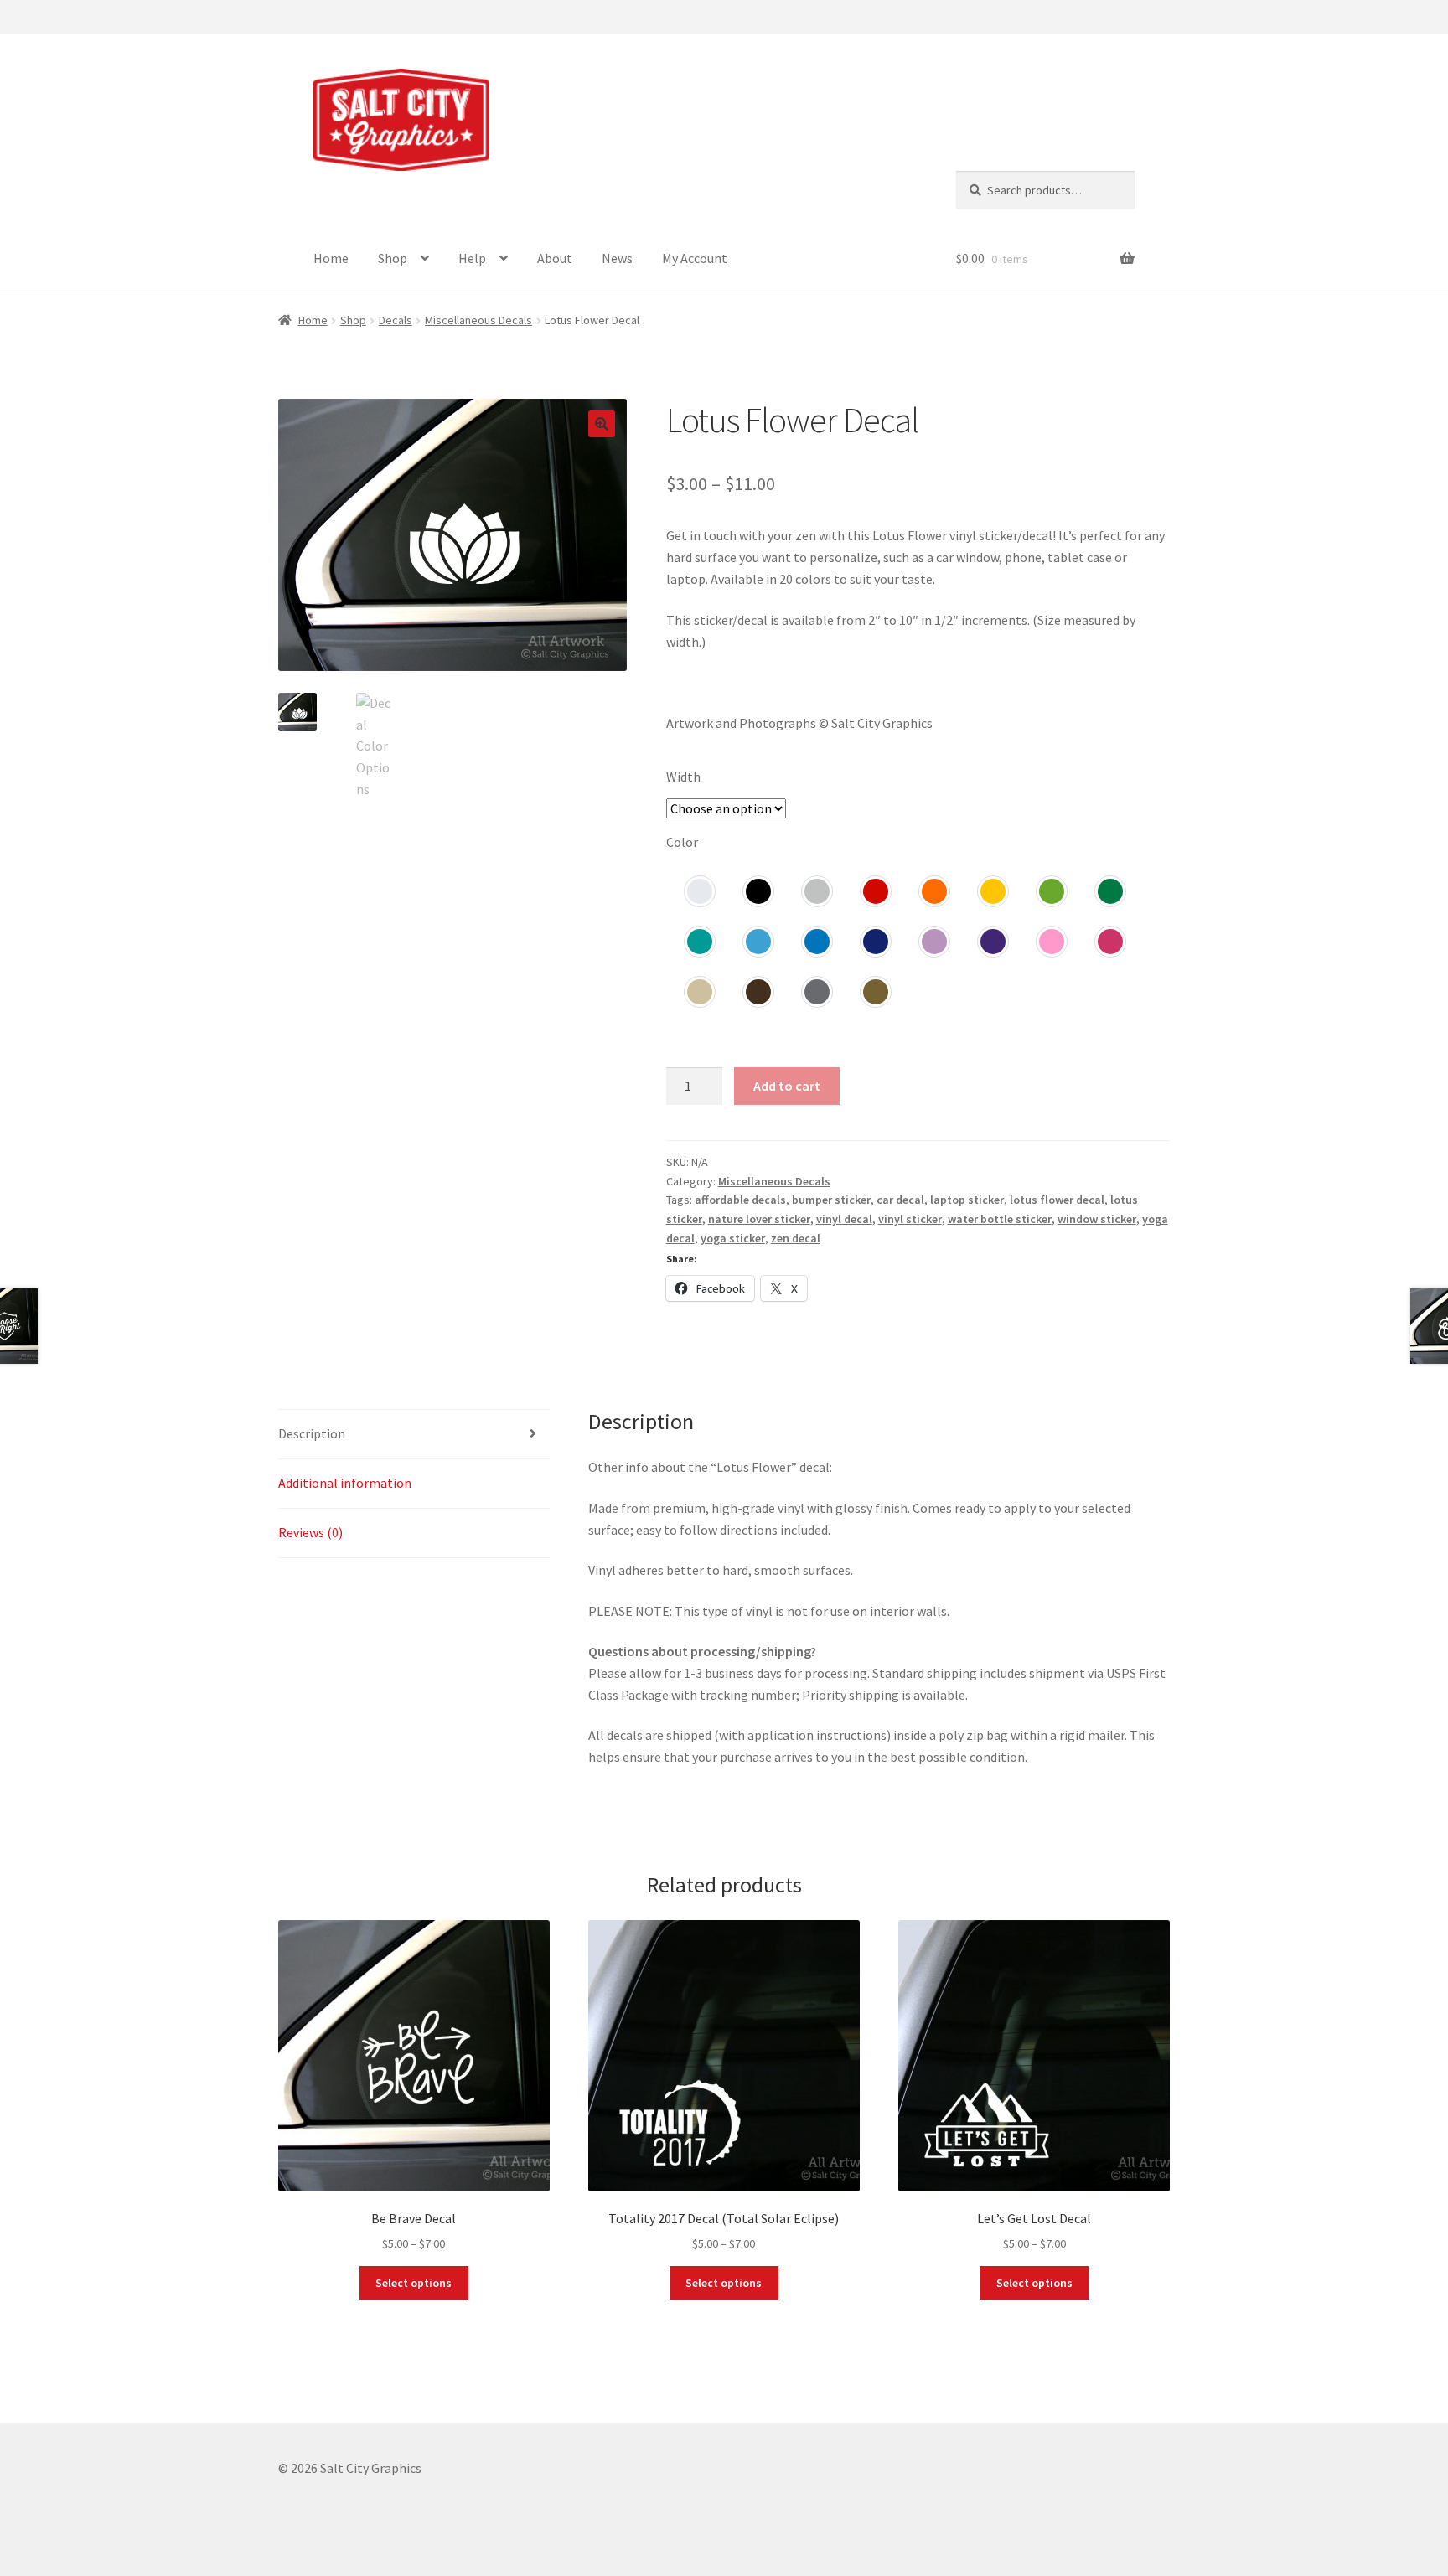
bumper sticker (831, 1200)
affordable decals (740, 1200)
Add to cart (787, 1086)
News (617, 258)
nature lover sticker (759, 1219)
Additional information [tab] (345, 1483)
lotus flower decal (1057, 1200)
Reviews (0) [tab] (310, 1532)
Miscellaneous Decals (478, 320)
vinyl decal (844, 1219)
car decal (900, 1200)
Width (683, 777)
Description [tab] (312, 1433)
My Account (695, 258)
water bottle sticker (1000, 1219)
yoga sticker (733, 1238)
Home (331, 258)
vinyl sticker (910, 1219)
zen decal (796, 1238)
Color (682, 842)
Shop (393, 258)
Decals (396, 320)
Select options (414, 2283)
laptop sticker (967, 1200)
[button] (602, 424)
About (555, 258)
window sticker (1097, 1219)
